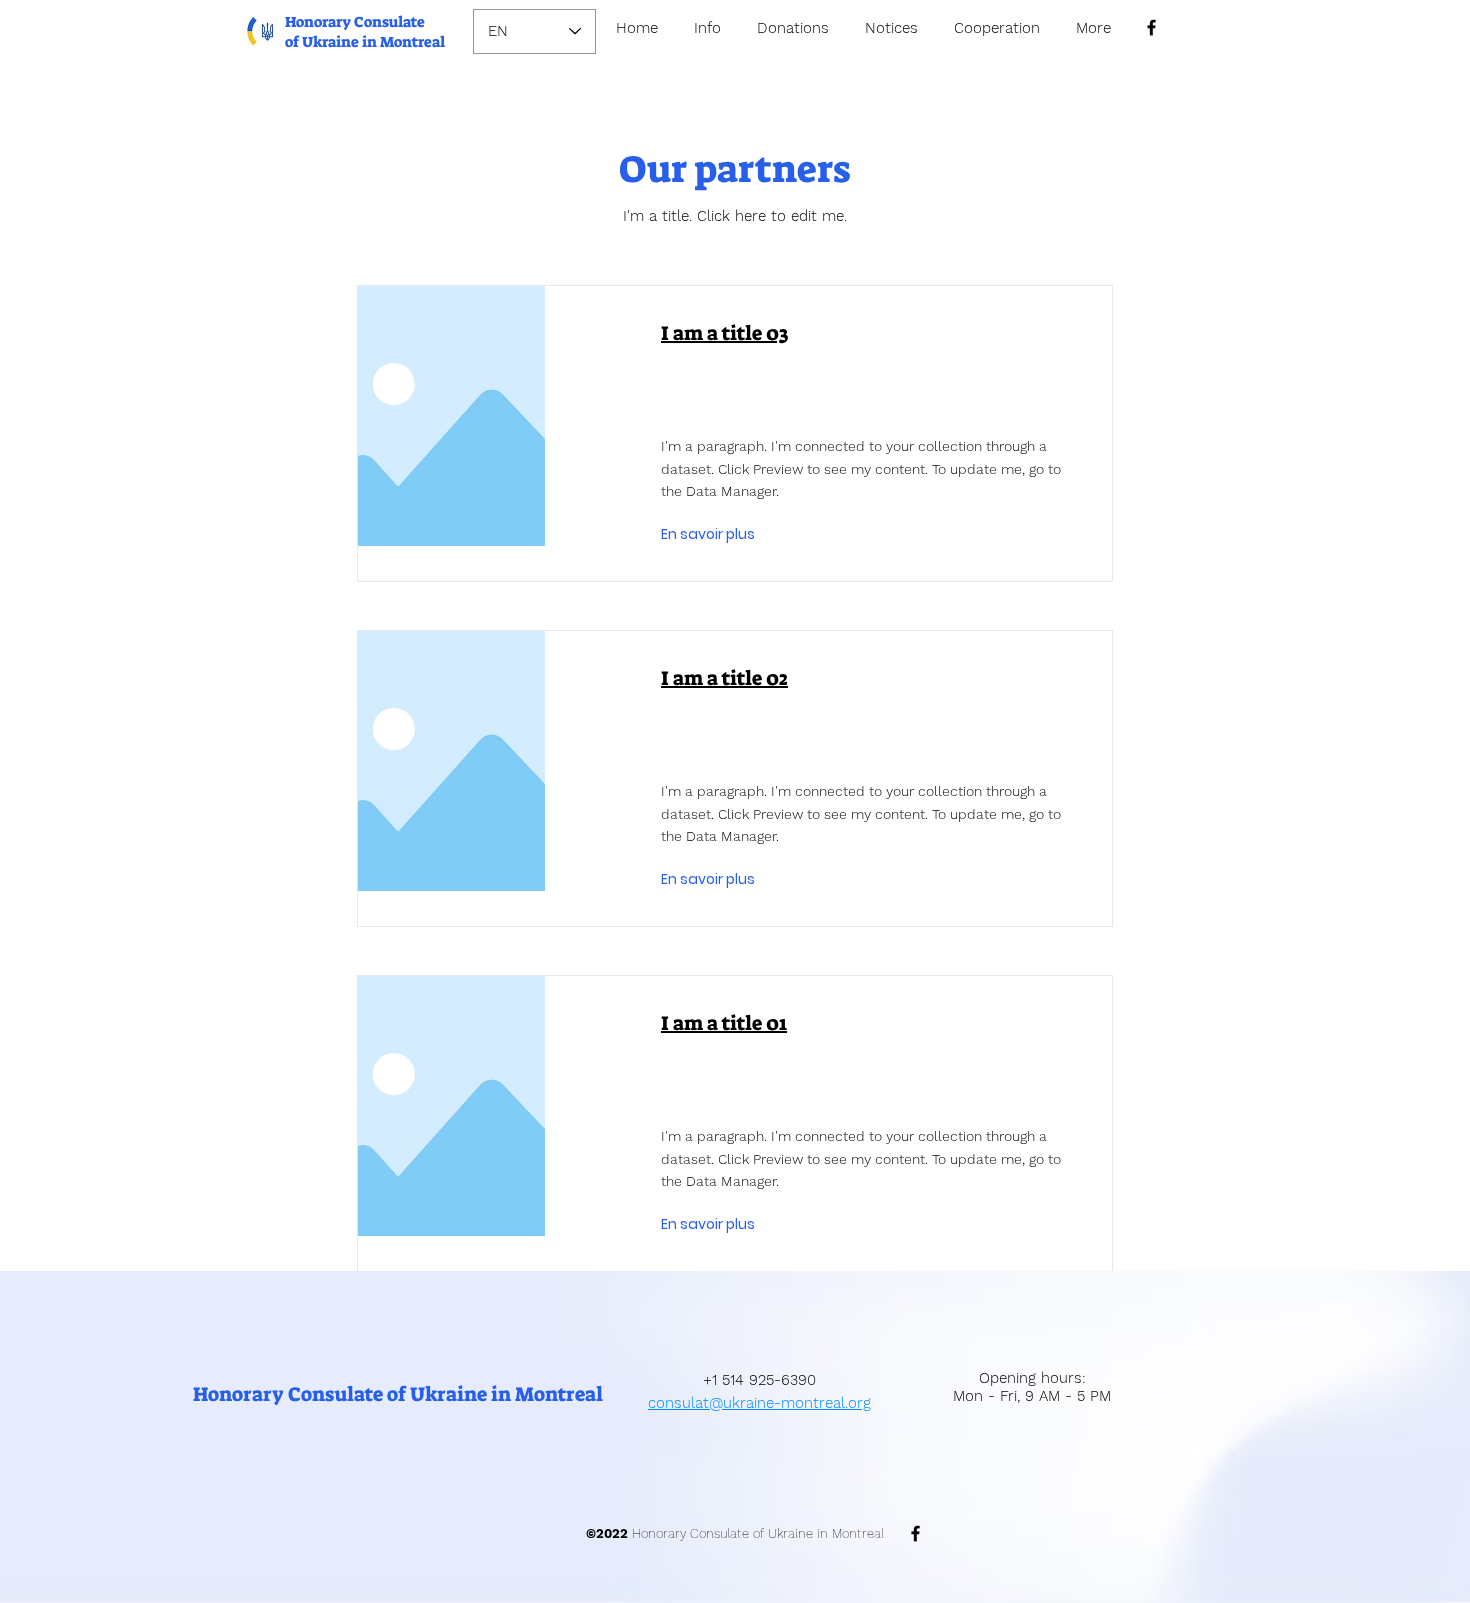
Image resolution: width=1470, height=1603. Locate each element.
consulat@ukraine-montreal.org (759, 1403)
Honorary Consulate (355, 22)
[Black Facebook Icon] (1151, 27)
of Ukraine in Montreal (365, 42)
